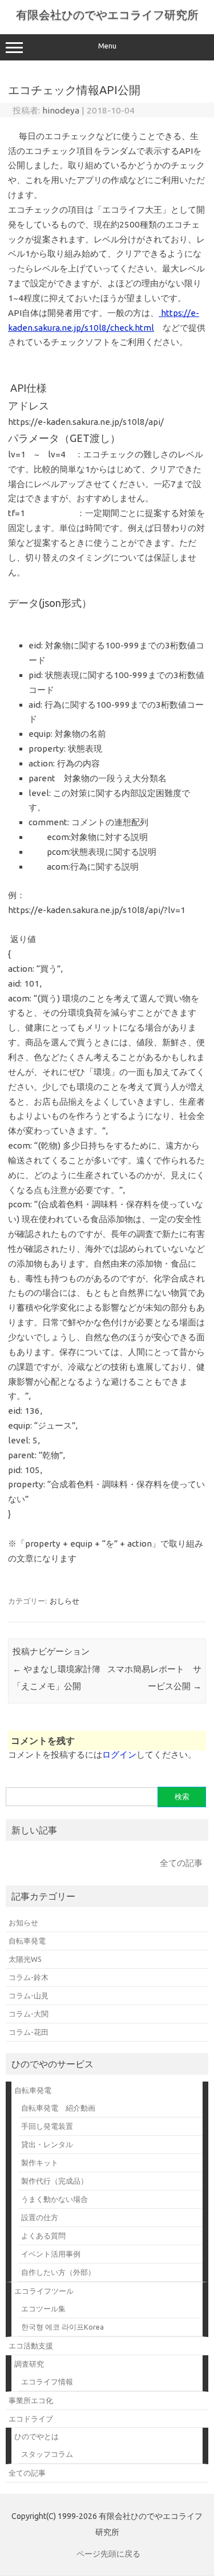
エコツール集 (43, 2309)
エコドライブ (31, 2419)
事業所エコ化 (31, 2400)
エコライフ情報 (47, 2382)
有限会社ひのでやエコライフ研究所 (107, 15)
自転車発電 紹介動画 (58, 2108)
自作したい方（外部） (58, 2272)
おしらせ (64, 1601)
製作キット (40, 2163)
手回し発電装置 (47, 2126)
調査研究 (29, 2364)
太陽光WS (25, 1959)
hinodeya (61, 110)
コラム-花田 (29, 2032)
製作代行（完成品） (54, 2181)
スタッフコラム (47, 2454)
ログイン (119, 1754)
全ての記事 (181, 1863)
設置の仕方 (40, 2217)
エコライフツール (44, 2291)
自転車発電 (27, 1941)
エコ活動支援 (31, 2346)
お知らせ (23, 1922)
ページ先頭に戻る (108, 2554)
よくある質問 (43, 2236)
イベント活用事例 (51, 2254)
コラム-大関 (29, 2014)
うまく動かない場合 (54, 2199)
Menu (107, 46)
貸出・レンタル (47, 2144)
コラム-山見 (29, 1995)
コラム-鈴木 (29, 1977)
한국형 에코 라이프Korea (62, 2327)
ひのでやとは (37, 2436)
